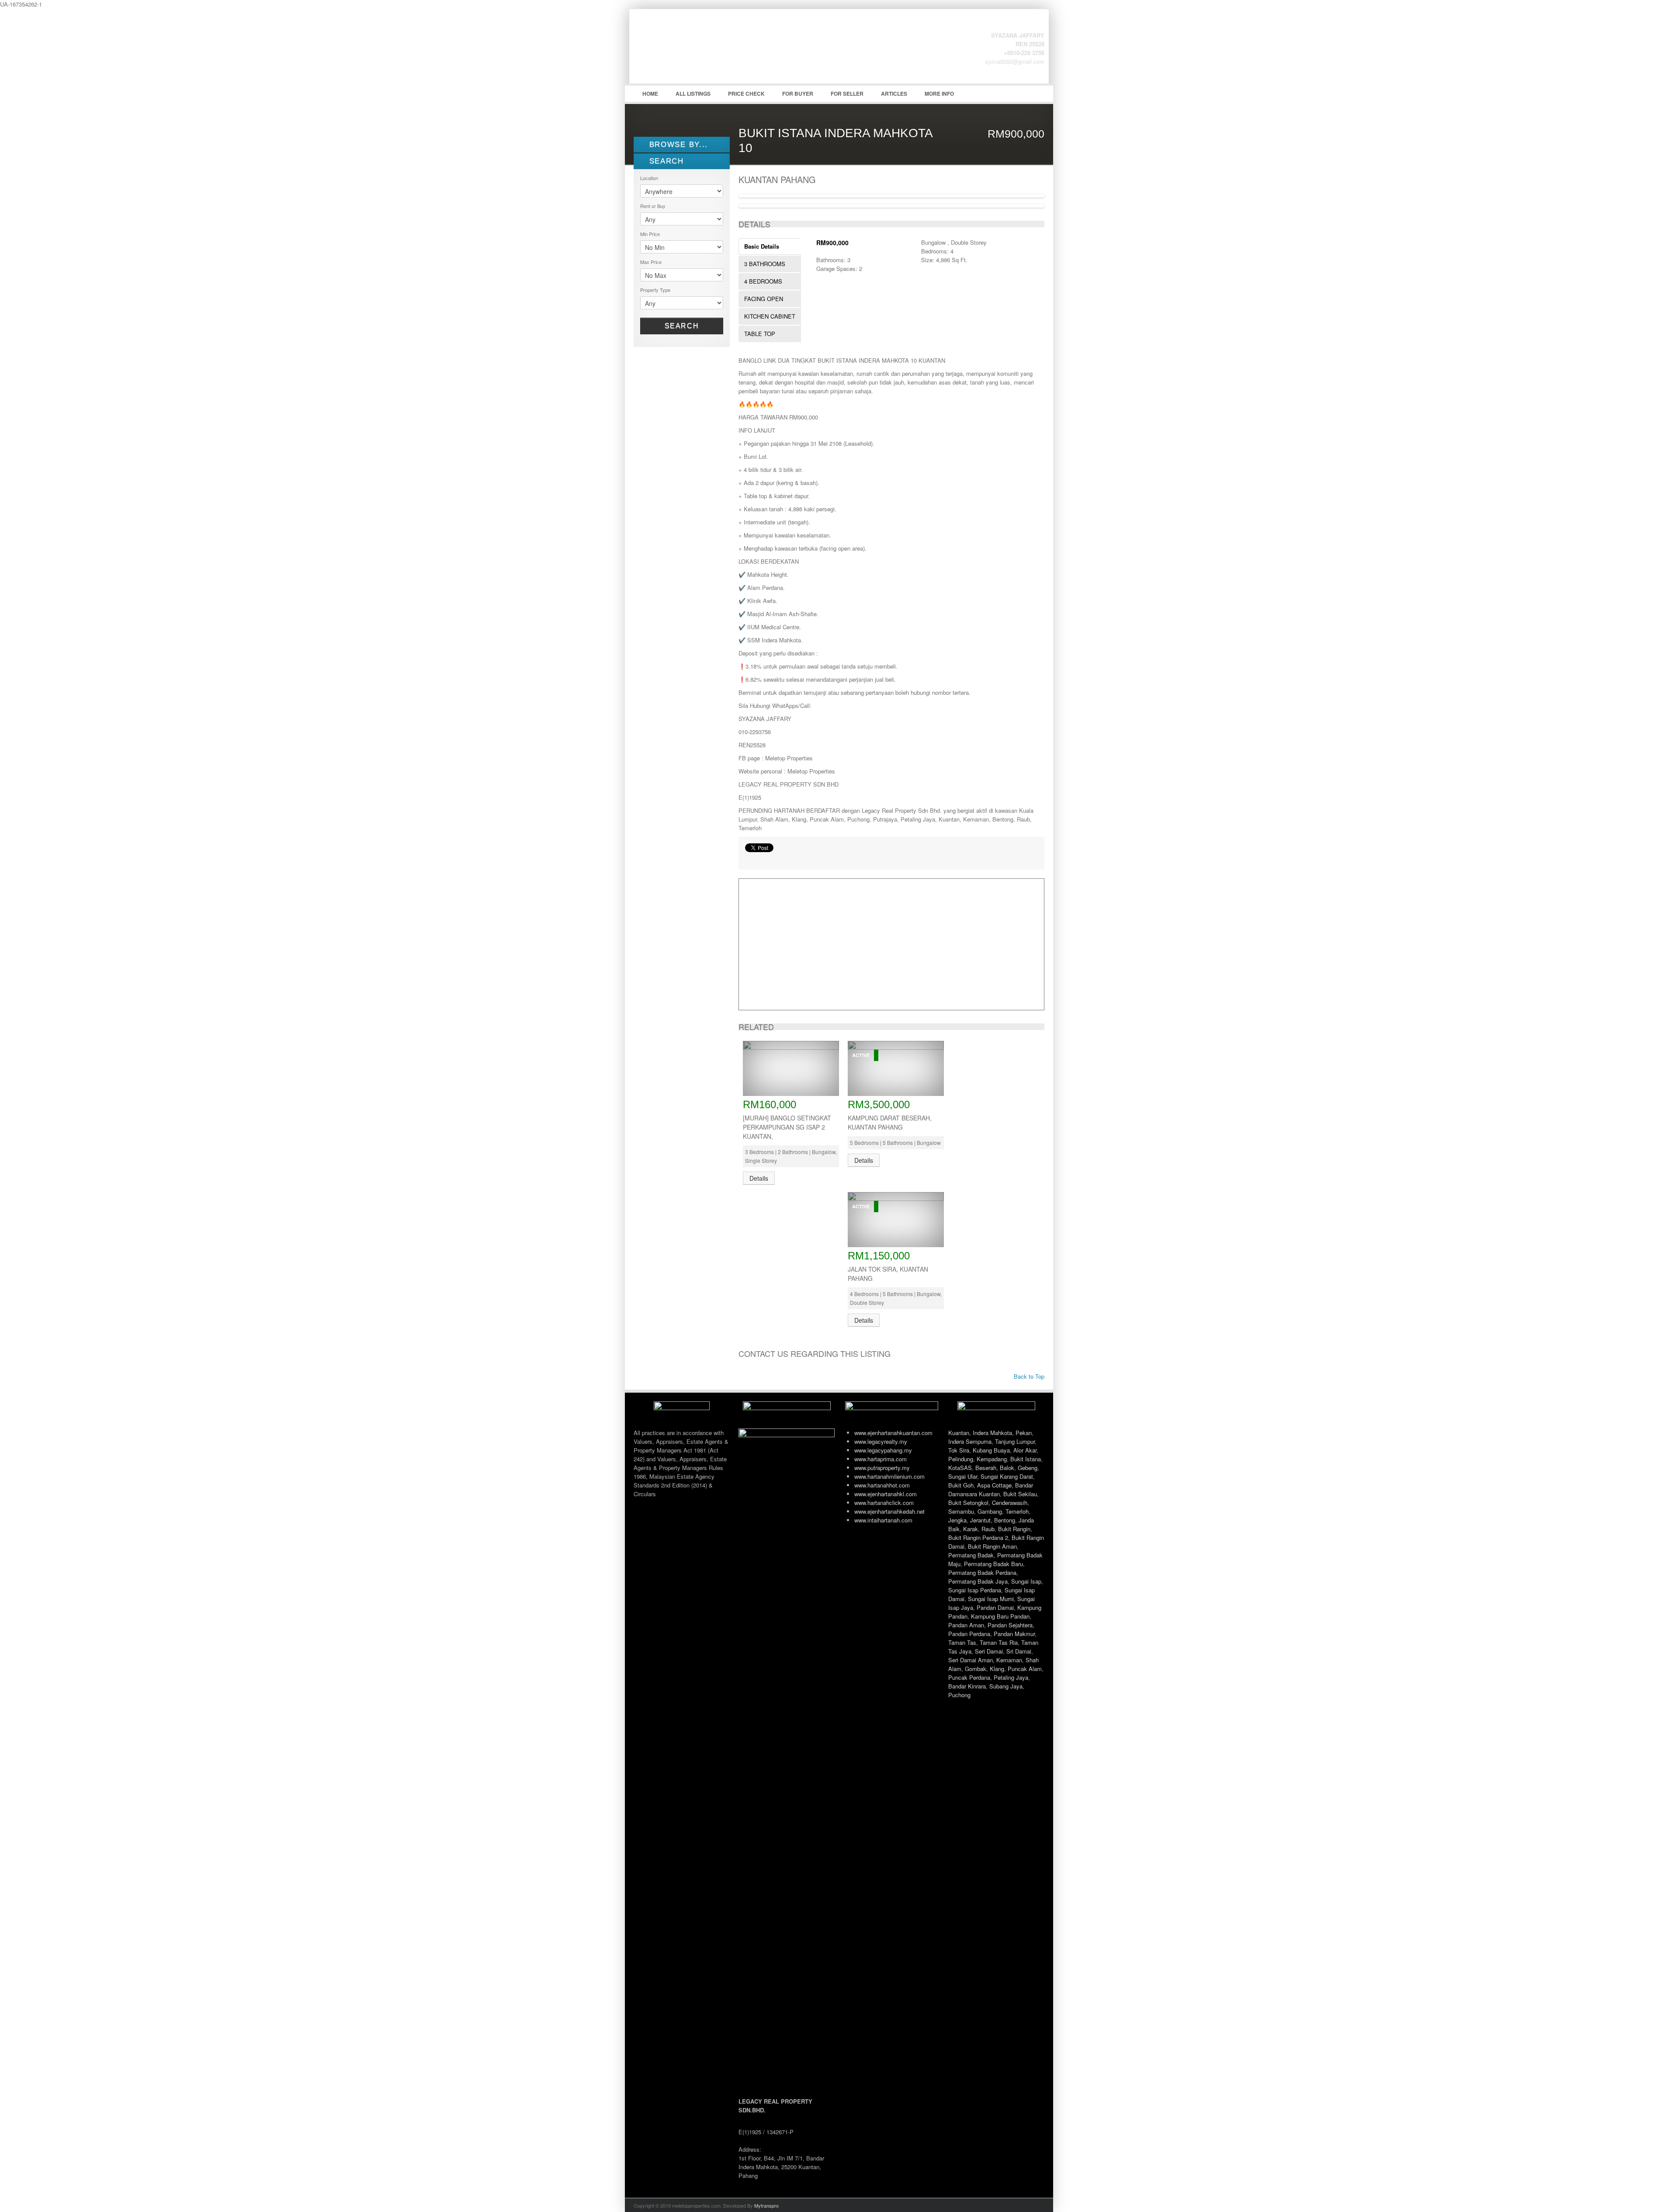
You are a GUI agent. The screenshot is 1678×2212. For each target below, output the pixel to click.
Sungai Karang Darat (1007, 1476)
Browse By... (677, 144)
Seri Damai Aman (971, 1660)
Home (650, 94)
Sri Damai (1019, 1651)
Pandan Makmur (1014, 1634)
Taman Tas (962, 1642)
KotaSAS (960, 1468)
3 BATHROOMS (765, 264)
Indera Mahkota (992, 1433)
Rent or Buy (653, 206)
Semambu (961, 1511)
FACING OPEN (764, 299)
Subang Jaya (1006, 1686)
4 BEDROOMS (763, 281)
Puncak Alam (1025, 1669)
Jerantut (980, 1520)
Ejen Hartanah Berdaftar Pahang (699, 53)
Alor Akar (1025, 1450)
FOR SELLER (847, 94)
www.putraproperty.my (882, 1468)
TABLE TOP (760, 334)
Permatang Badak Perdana (982, 1572)
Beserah (986, 1468)
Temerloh (1017, 1511)
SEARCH (665, 161)
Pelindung (961, 1459)
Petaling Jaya (1011, 1677)
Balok (1007, 1468)
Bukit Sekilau (1020, 1494)
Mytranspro (766, 2205)
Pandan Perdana (969, 1634)
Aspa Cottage (994, 1485)
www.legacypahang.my (883, 1450)
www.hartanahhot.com (882, 1485)
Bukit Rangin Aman (992, 1546)
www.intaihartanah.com (883, 1520)
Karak (971, 1529)
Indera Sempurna (970, 1441)
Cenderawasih (1010, 1503)
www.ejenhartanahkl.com (886, 1494)
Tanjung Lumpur (1015, 1441)
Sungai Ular (963, 1476)
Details (759, 1178)
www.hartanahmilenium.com (889, 1476)
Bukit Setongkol (968, 1503)
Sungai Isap (1026, 1581)
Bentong (1005, 1520)
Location (649, 178)
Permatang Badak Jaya (978, 1581)
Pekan (1024, 1433)
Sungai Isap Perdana (975, 1590)
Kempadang (992, 1459)
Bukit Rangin (1014, 1529)
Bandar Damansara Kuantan (991, 1489)
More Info (939, 94)
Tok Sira (959, 1450)
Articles (894, 94)
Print (749, 859)
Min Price (650, 234)
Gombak (976, 1669)
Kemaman (1009, 1660)
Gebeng (1028, 1468)
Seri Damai (989, 1651)
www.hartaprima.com (881, 1459)
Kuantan (959, 1433)
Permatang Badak (971, 1555)
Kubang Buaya (991, 1450)
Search (682, 326)
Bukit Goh (961, 1485)
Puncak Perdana (969, 1677)
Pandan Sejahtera (1010, 1625)
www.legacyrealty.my (881, 1441)
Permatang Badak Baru (993, 1564)
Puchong (959, 1695)
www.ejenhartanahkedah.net (889, 1511)
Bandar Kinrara (967, 1686)
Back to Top (1028, 1376)
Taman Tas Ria (999, 1642)
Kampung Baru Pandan (1000, 1616)
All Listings (693, 94)
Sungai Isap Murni (991, 1599)
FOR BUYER (798, 94)
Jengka (957, 1520)
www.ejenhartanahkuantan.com (893, 1433)
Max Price (651, 262)
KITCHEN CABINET (770, 316)
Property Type (655, 290)
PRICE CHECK (746, 94)
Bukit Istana (1026, 1459)
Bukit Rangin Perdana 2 (978, 1538)
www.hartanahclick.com (884, 1503)
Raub (988, 1529)
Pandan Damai (995, 1607)
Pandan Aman (966, 1625)
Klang (997, 1669)
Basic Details (762, 246)
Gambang (990, 1511)
